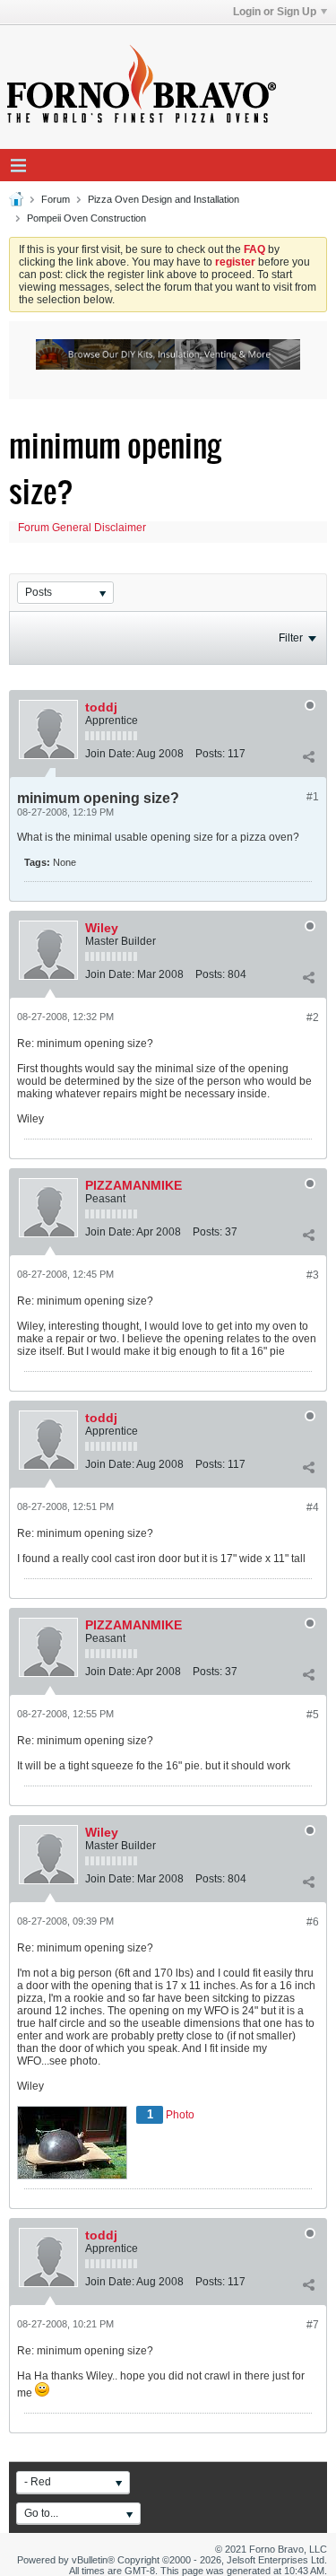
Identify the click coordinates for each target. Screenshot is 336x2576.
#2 (313, 1017)
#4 (313, 1507)
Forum (56, 199)
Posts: (210, 754)
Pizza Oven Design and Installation (164, 199)
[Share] (308, 757)
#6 (313, 1922)
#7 (313, 2325)
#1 (313, 797)
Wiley (102, 928)
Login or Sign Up (275, 12)
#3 (313, 1275)
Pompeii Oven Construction (86, 218)
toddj (101, 707)
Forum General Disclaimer (82, 528)
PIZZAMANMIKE (134, 1185)
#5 (313, 1715)
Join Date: (110, 754)
